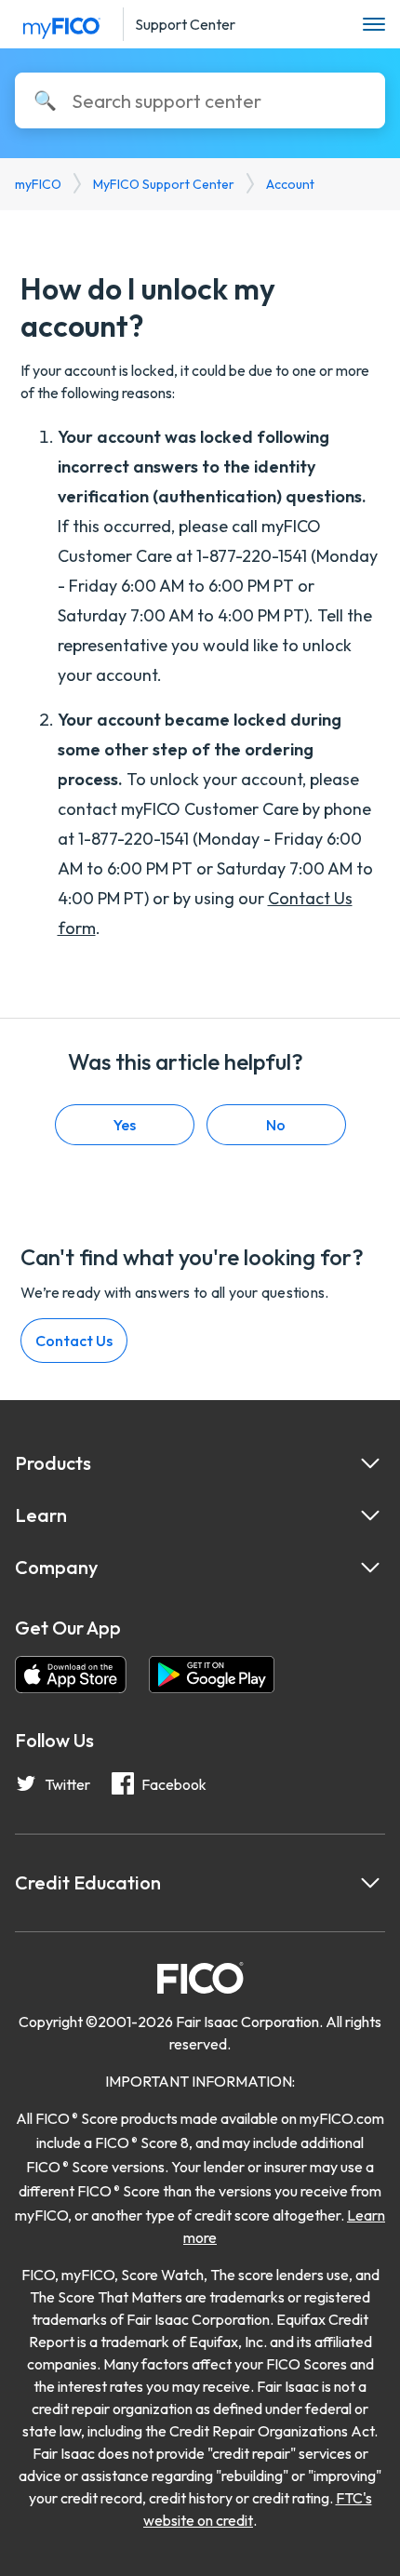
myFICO (38, 184)
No (276, 1125)
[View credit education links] (370, 1883)
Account (290, 184)
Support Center (185, 24)
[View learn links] (370, 1515)
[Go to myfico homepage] (61, 21)
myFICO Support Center (164, 184)
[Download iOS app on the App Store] (71, 1677)
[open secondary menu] (374, 25)
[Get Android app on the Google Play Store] (212, 1677)
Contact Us (74, 1341)
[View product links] (370, 1463)
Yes (125, 1125)
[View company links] (370, 1568)
